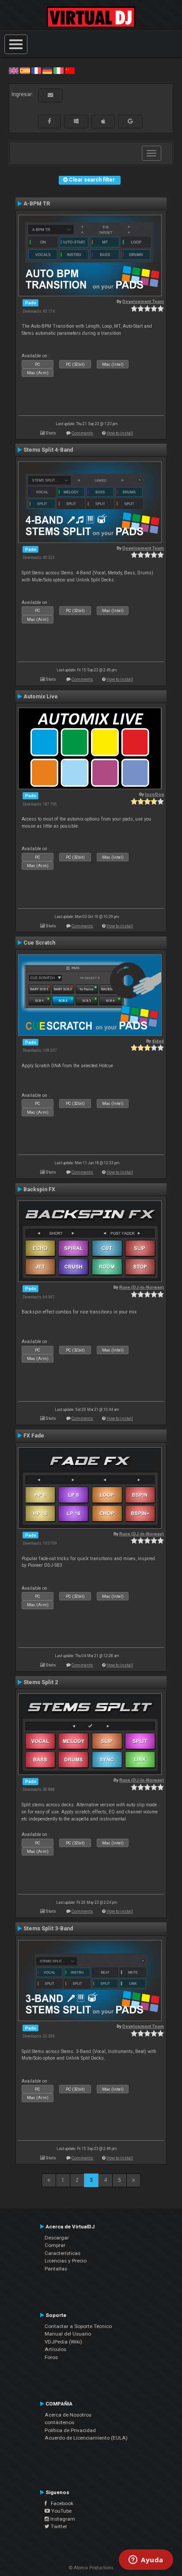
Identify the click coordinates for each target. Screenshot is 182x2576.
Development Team (143, 301)
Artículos (55, 2349)
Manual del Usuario (68, 2334)
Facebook (60, 2503)
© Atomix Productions (91, 2568)
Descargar (57, 2238)
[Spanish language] (25, 70)
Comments (82, 433)
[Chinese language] (70, 70)
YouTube (61, 2511)
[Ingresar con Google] (130, 121)
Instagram (62, 2519)
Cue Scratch (39, 943)
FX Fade (34, 1436)
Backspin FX (39, 1189)
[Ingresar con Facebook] (49, 121)
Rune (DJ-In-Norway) (142, 1287)
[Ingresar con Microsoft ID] (76, 121)
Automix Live (41, 697)
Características (63, 2253)
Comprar (55, 2245)
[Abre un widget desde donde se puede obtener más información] (146, 2561)
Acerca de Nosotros (68, 2415)
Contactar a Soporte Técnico (78, 2326)
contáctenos (59, 2422)
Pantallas (56, 2269)
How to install (120, 433)
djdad (158, 1041)
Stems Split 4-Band (48, 450)
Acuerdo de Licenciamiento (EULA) (86, 2438)
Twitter (58, 2526)
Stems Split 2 (41, 1682)
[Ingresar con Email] (50, 95)
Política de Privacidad (70, 2430)
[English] (14, 70)
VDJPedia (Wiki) (63, 2342)
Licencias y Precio (66, 2261)
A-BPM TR (37, 204)
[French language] (36, 70)
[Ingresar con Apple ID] (103, 121)
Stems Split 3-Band (48, 1929)
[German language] (47, 70)
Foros (51, 2357)
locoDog (154, 794)
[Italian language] (58, 70)
